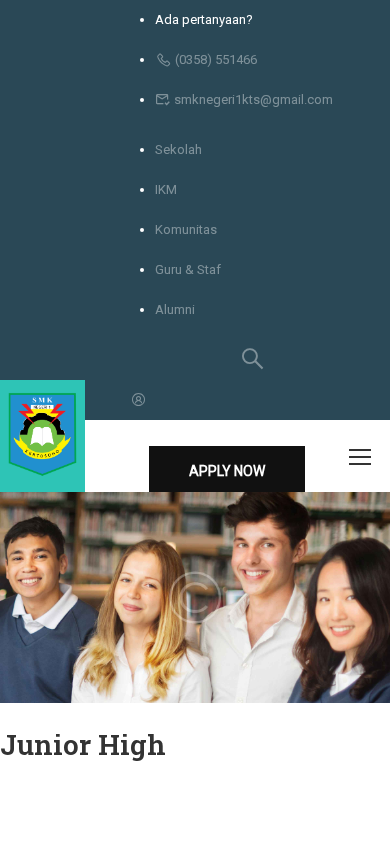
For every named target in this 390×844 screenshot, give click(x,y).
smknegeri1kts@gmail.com (253, 99)
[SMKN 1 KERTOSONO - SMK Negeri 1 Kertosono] (42, 436)
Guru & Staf (188, 269)
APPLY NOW (227, 471)
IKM (166, 189)
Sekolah (178, 149)
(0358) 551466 (216, 59)
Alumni (175, 309)
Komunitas (186, 229)
